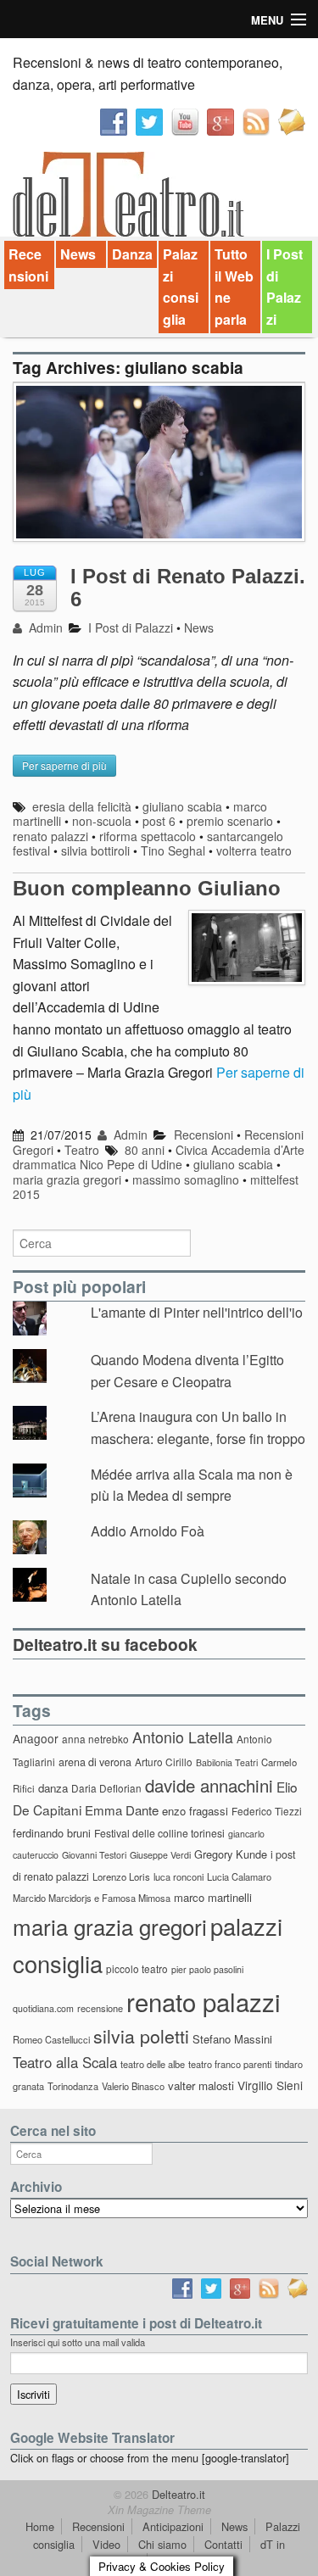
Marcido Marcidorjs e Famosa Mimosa (92, 1898)
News (78, 254)
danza (53, 1788)
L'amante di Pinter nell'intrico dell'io (197, 1312)
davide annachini (209, 1785)
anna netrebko (95, 1739)
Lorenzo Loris (121, 1876)
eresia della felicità (82, 806)
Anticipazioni (173, 2526)
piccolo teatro (137, 1968)
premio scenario (230, 821)
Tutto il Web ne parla (234, 287)
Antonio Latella (183, 1737)
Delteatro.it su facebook (105, 1644)
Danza (132, 254)
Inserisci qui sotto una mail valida (78, 2342)
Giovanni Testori (94, 1855)
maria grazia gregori (67, 1179)
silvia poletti (141, 2035)
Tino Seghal (173, 850)
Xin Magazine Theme (159, 2510)
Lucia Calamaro (239, 1876)
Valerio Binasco (133, 2086)
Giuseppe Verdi (160, 1855)
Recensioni (28, 265)
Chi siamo (162, 2544)
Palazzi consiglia (181, 287)
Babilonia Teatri (227, 1762)
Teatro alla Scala (65, 2062)
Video (106, 2544)
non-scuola (102, 821)
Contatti (223, 2544)
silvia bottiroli (95, 850)
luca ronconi (179, 1876)
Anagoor (36, 1738)
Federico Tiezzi (267, 1811)
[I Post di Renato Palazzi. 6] (159, 470)
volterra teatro (254, 850)
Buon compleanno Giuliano (147, 888)
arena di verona (95, 1762)
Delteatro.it (177, 2494)
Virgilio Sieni (270, 2085)
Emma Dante (122, 1810)
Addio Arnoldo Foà (148, 1531)
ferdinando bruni (52, 1833)
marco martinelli (213, 1897)
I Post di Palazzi (285, 287)
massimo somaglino (186, 1179)
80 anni (145, 1150)
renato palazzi (50, 836)
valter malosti (201, 2085)
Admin (44, 627)
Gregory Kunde (231, 1854)
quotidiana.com (43, 2008)
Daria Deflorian (106, 1788)
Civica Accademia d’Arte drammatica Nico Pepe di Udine (159, 1157)
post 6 (159, 821)
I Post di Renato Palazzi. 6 (188, 587)
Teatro (82, 1150)
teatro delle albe (153, 2064)
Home (40, 2526)
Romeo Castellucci (51, 2039)
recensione (100, 2008)
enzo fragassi (195, 1811)
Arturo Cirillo (164, 1762)
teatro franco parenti (230, 2064)
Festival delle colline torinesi (159, 1833)
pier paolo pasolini (207, 1969)
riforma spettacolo (148, 836)
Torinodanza (73, 2086)
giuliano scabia (182, 806)
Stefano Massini (232, 2039)
